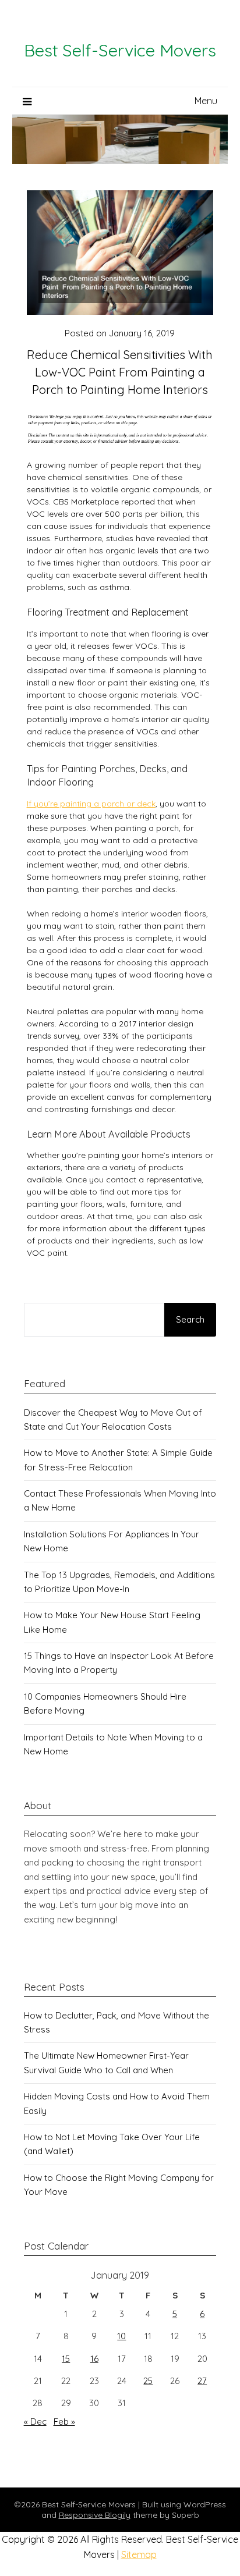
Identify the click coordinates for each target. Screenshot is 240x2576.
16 (94, 2359)
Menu (206, 101)
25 (148, 2381)
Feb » (64, 2422)
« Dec (35, 2422)
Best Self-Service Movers (120, 50)
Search (190, 1319)
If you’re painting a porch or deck (91, 804)
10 (121, 2336)
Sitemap (139, 2554)
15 (66, 2359)
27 (202, 2381)
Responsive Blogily (95, 2515)
